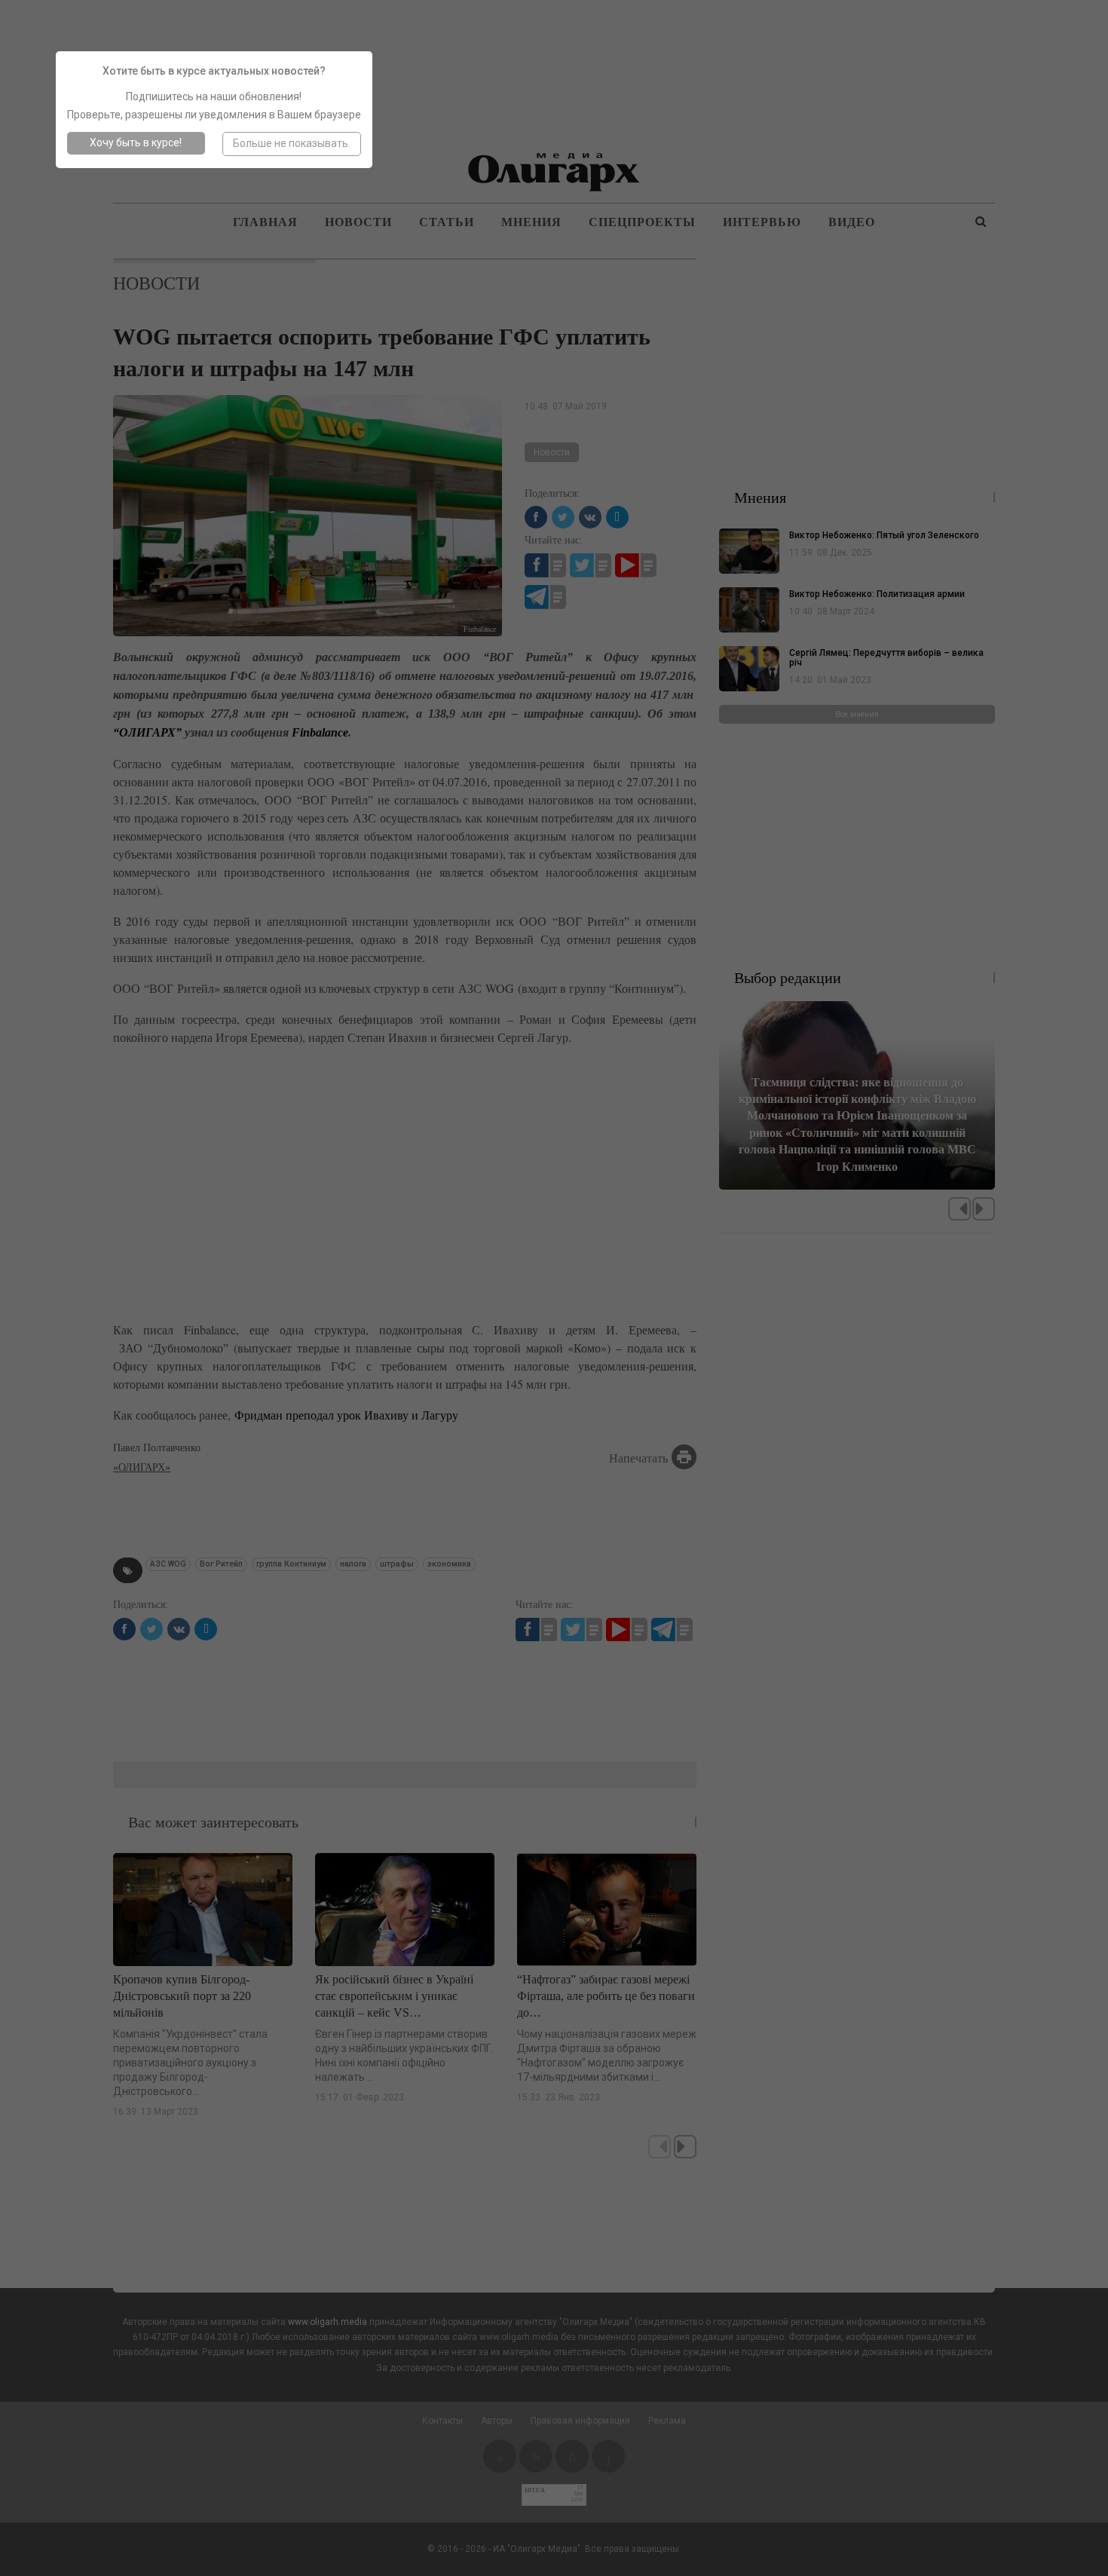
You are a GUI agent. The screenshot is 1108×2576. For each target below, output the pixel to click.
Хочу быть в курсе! (136, 142)
